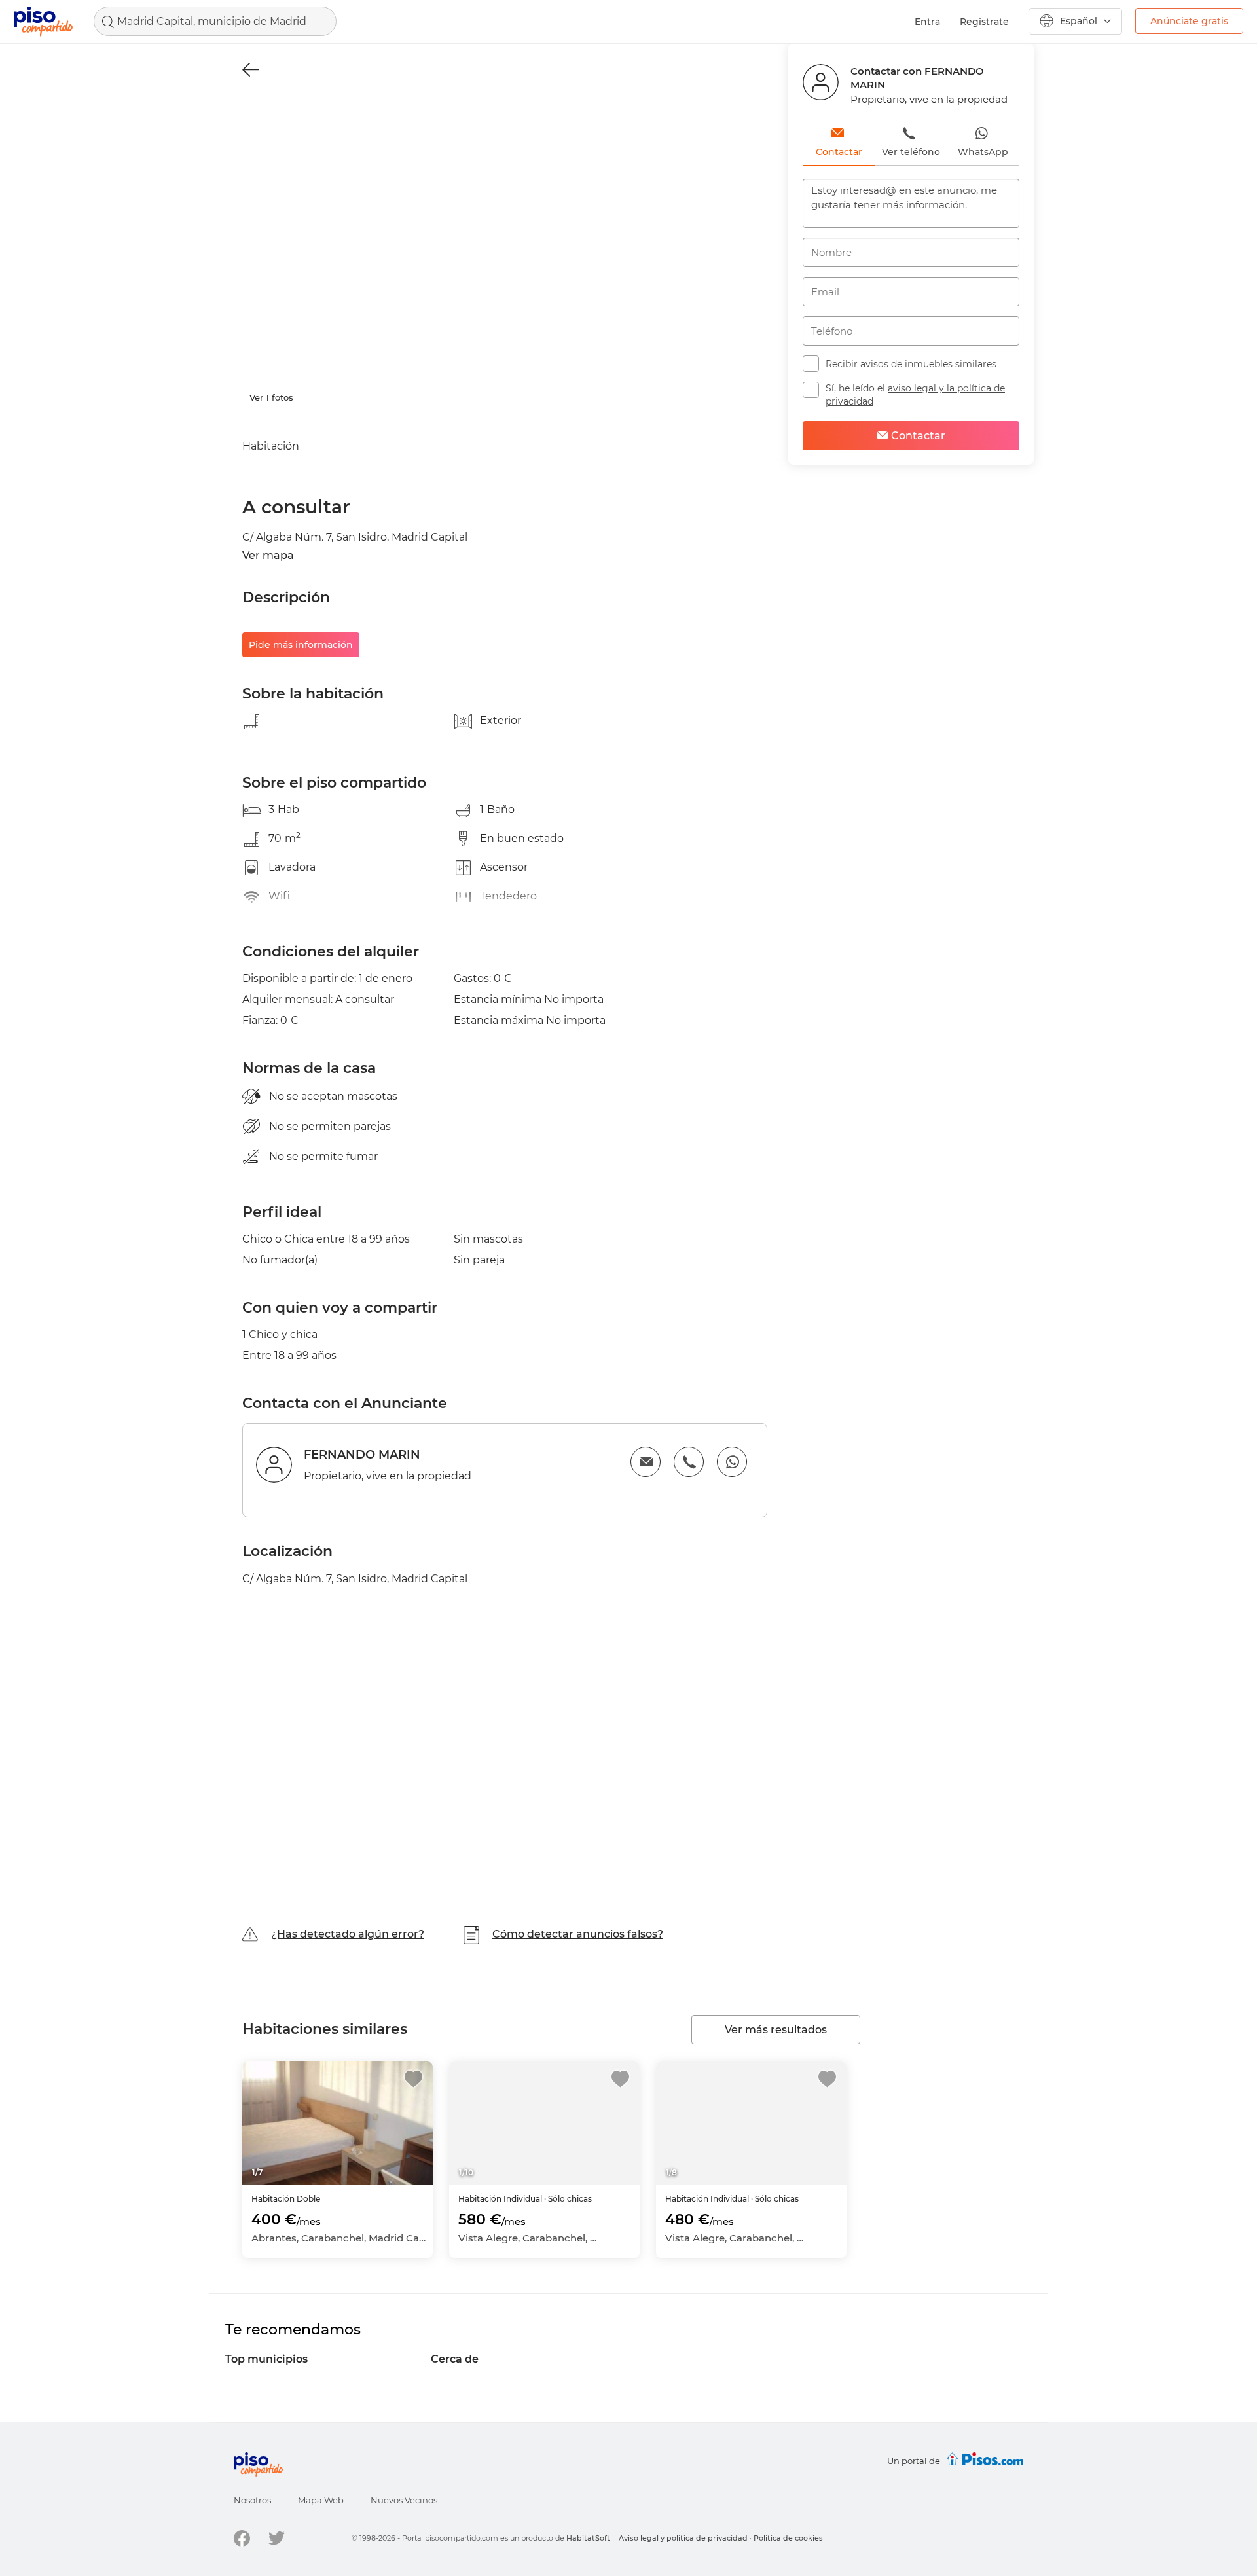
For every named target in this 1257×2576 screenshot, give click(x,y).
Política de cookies (788, 2538)
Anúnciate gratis (1189, 21)
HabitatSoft (588, 2538)
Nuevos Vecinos (404, 2500)
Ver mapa (268, 555)
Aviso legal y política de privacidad (683, 2538)
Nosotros (252, 2500)
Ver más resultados (776, 2030)
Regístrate (984, 22)
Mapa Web (321, 2500)
